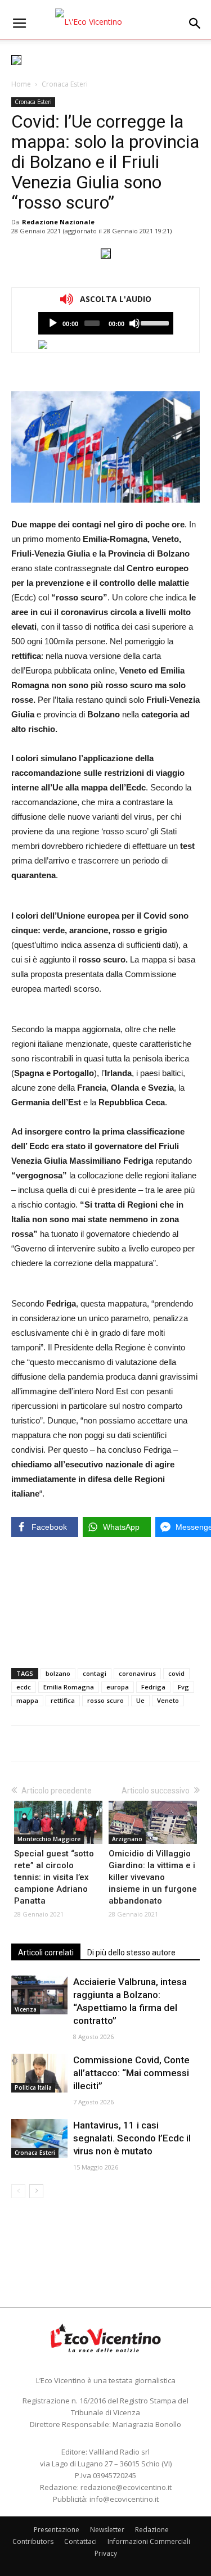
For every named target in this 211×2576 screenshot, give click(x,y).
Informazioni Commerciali (149, 2541)
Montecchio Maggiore (49, 1839)
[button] (195, 24)
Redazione (152, 2530)
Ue (140, 1700)
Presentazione (57, 2530)
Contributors (33, 2541)
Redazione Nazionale (58, 222)
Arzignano (127, 1839)
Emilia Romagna (69, 1687)
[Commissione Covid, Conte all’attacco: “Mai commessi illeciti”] (39, 2073)
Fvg (183, 1687)
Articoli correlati (46, 1953)
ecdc (24, 1687)
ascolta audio (53, 323)
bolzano (58, 1673)
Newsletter (107, 2530)
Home (21, 84)
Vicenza (26, 2009)
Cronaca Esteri (65, 84)
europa (118, 1687)
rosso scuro (105, 1700)
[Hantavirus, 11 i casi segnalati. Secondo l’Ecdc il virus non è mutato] (39, 2138)
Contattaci (80, 2541)
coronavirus (137, 1673)
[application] (106, 323)
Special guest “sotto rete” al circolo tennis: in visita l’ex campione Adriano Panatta (54, 1877)
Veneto (168, 1700)
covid (176, 1673)
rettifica (63, 1700)
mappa (27, 1700)
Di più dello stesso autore (131, 1953)
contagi (95, 1673)
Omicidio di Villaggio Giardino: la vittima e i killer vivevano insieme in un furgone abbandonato (153, 1877)
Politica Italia (33, 2087)
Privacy (106, 2553)
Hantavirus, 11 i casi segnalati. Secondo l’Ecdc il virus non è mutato (132, 2138)
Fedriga (153, 1687)
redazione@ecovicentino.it (126, 2487)
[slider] (154, 322)
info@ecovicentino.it (124, 2499)
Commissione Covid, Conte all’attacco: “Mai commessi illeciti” (131, 2073)
